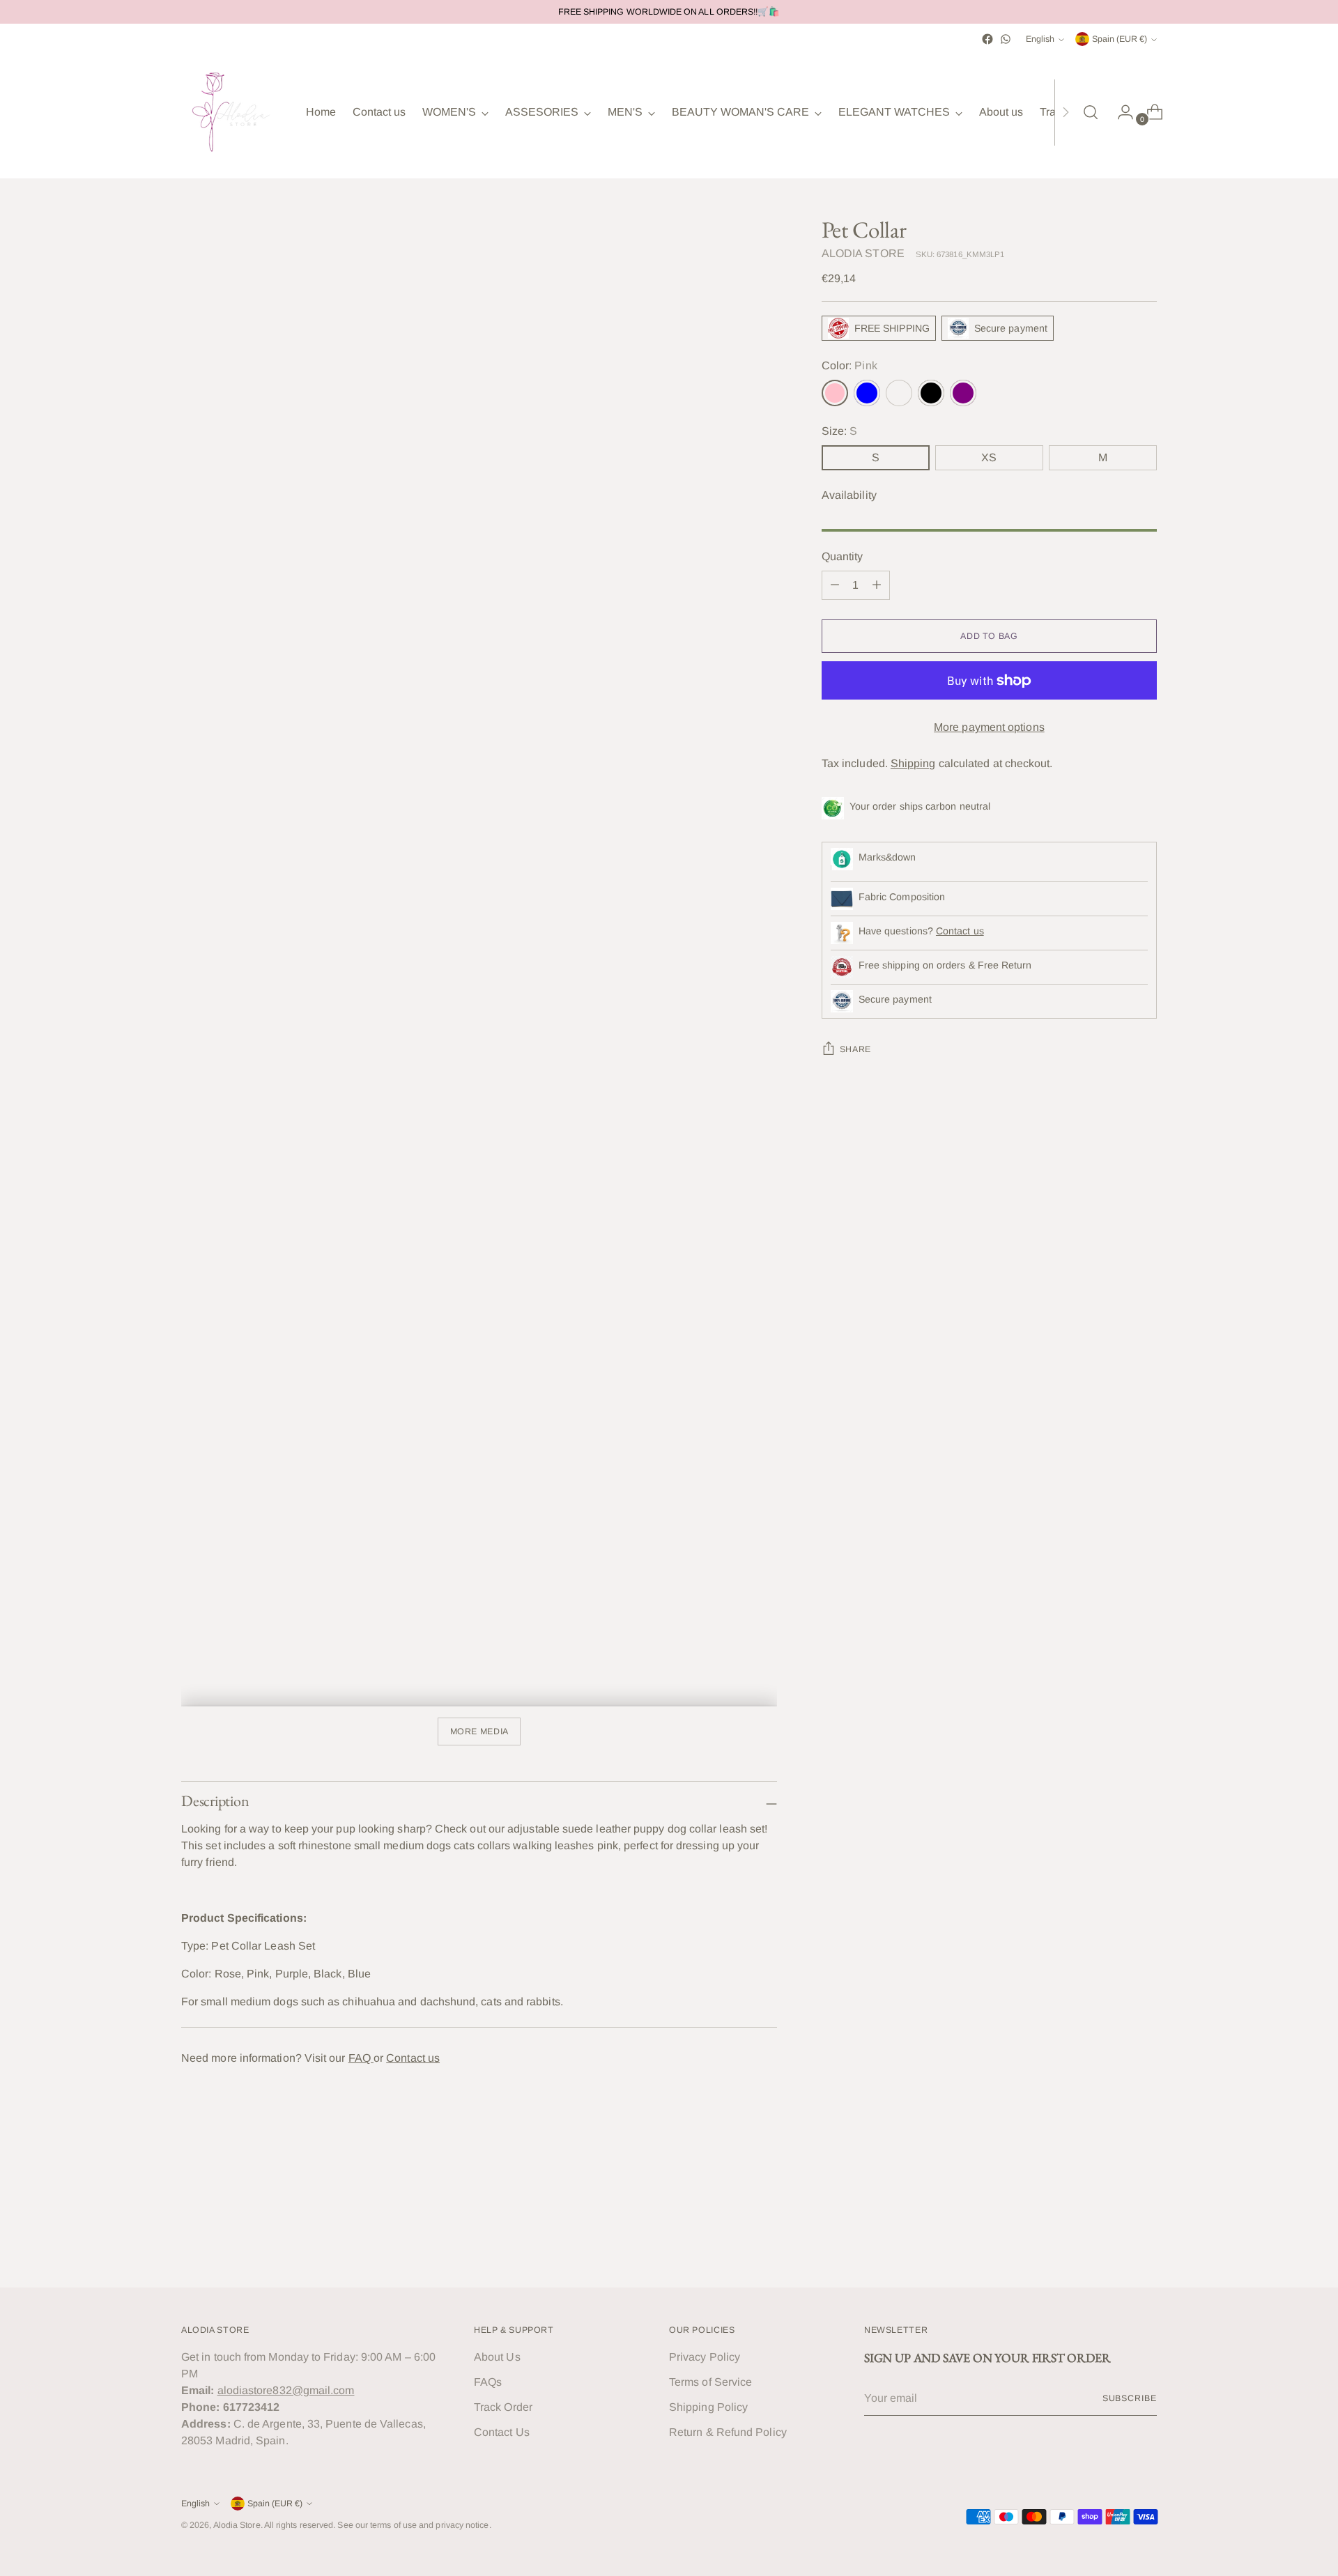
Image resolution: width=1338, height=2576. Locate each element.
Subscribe (1130, 2398)
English (1040, 39)
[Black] (931, 393)
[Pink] (835, 393)
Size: (840, 431)
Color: (849, 365)
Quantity (843, 556)
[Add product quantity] (877, 585)
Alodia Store (237, 2525)
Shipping (913, 763)
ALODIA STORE (863, 253)
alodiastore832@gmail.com (286, 2390)
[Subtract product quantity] (835, 585)
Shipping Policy (708, 2407)
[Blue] (867, 393)
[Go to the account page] (1120, 112)
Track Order (503, 2407)
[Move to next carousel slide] (1145, 2239)
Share (855, 1049)
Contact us (413, 2058)
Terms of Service (710, 2382)
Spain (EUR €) (1120, 39)
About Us (497, 2357)
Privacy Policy (705, 2357)
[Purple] (963, 393)
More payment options (989, 727)
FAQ (361, 2058)
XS (989, 457)
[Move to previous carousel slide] (1113, 2240)
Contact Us (502, 2432)
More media (479, 1732)
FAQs (488, 2382)
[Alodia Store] (233, 112)
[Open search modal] (1091, 112)
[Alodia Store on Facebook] (987, 39)
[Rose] (899, 393)
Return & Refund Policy (728, 2432)
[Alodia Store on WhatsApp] (1006, 39)
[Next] (1066, 112)
